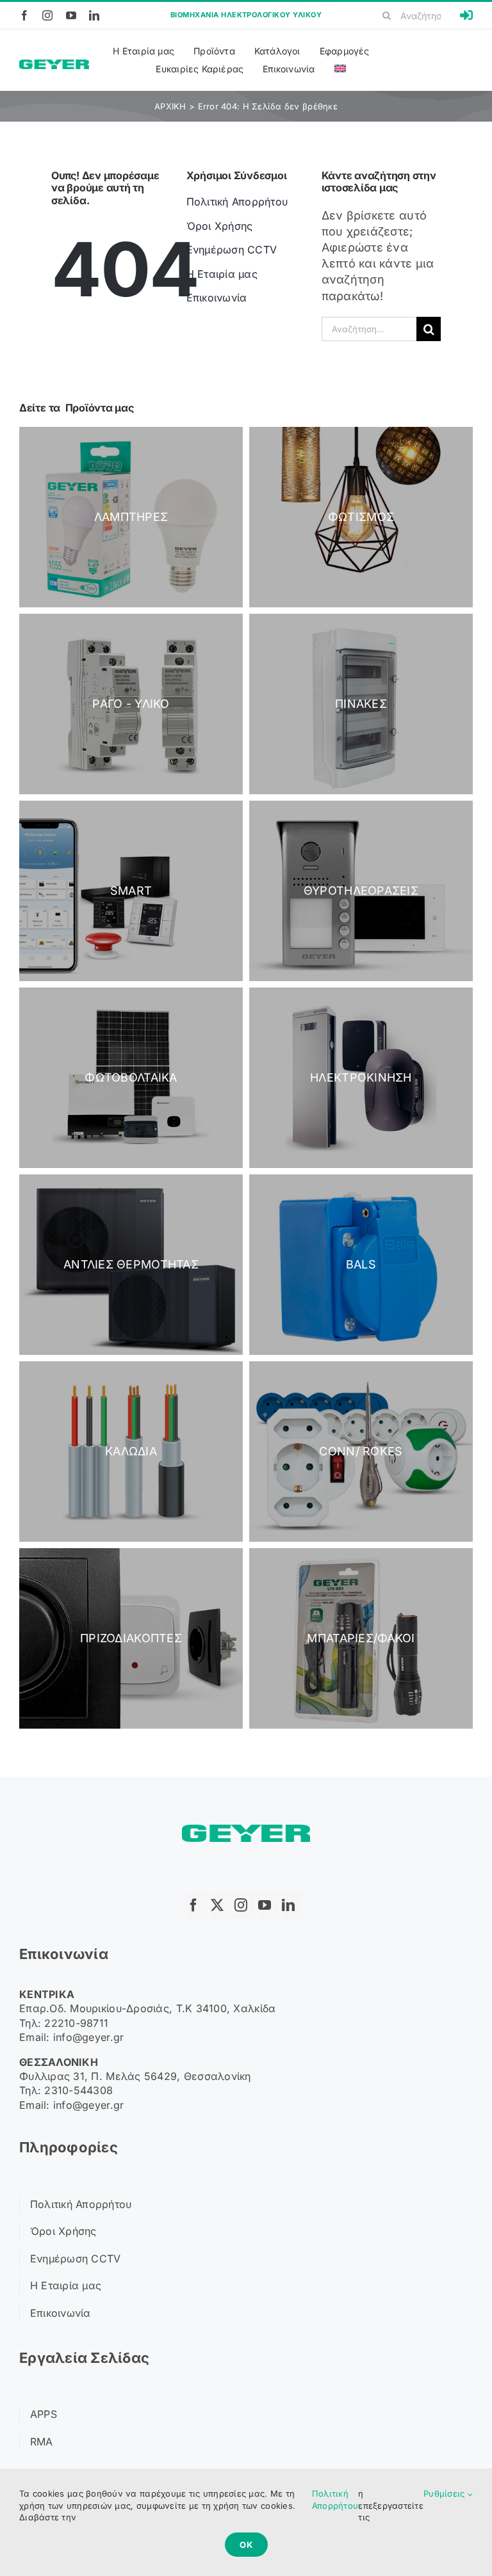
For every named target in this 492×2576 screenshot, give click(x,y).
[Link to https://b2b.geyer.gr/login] (466, 15)
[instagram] (47, 15)
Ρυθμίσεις (446, 2493)
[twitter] (221, 1905)
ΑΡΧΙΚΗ (170, 106)
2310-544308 (78, 2090)
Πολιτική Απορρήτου (335, 2499)
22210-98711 (76, 2023)
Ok (246, 2545)
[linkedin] (94, 15)
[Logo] (54, 65)
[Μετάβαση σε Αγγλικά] (340, 69)
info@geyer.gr (89, 2037)
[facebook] (24, 15)
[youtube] (71, 15)
